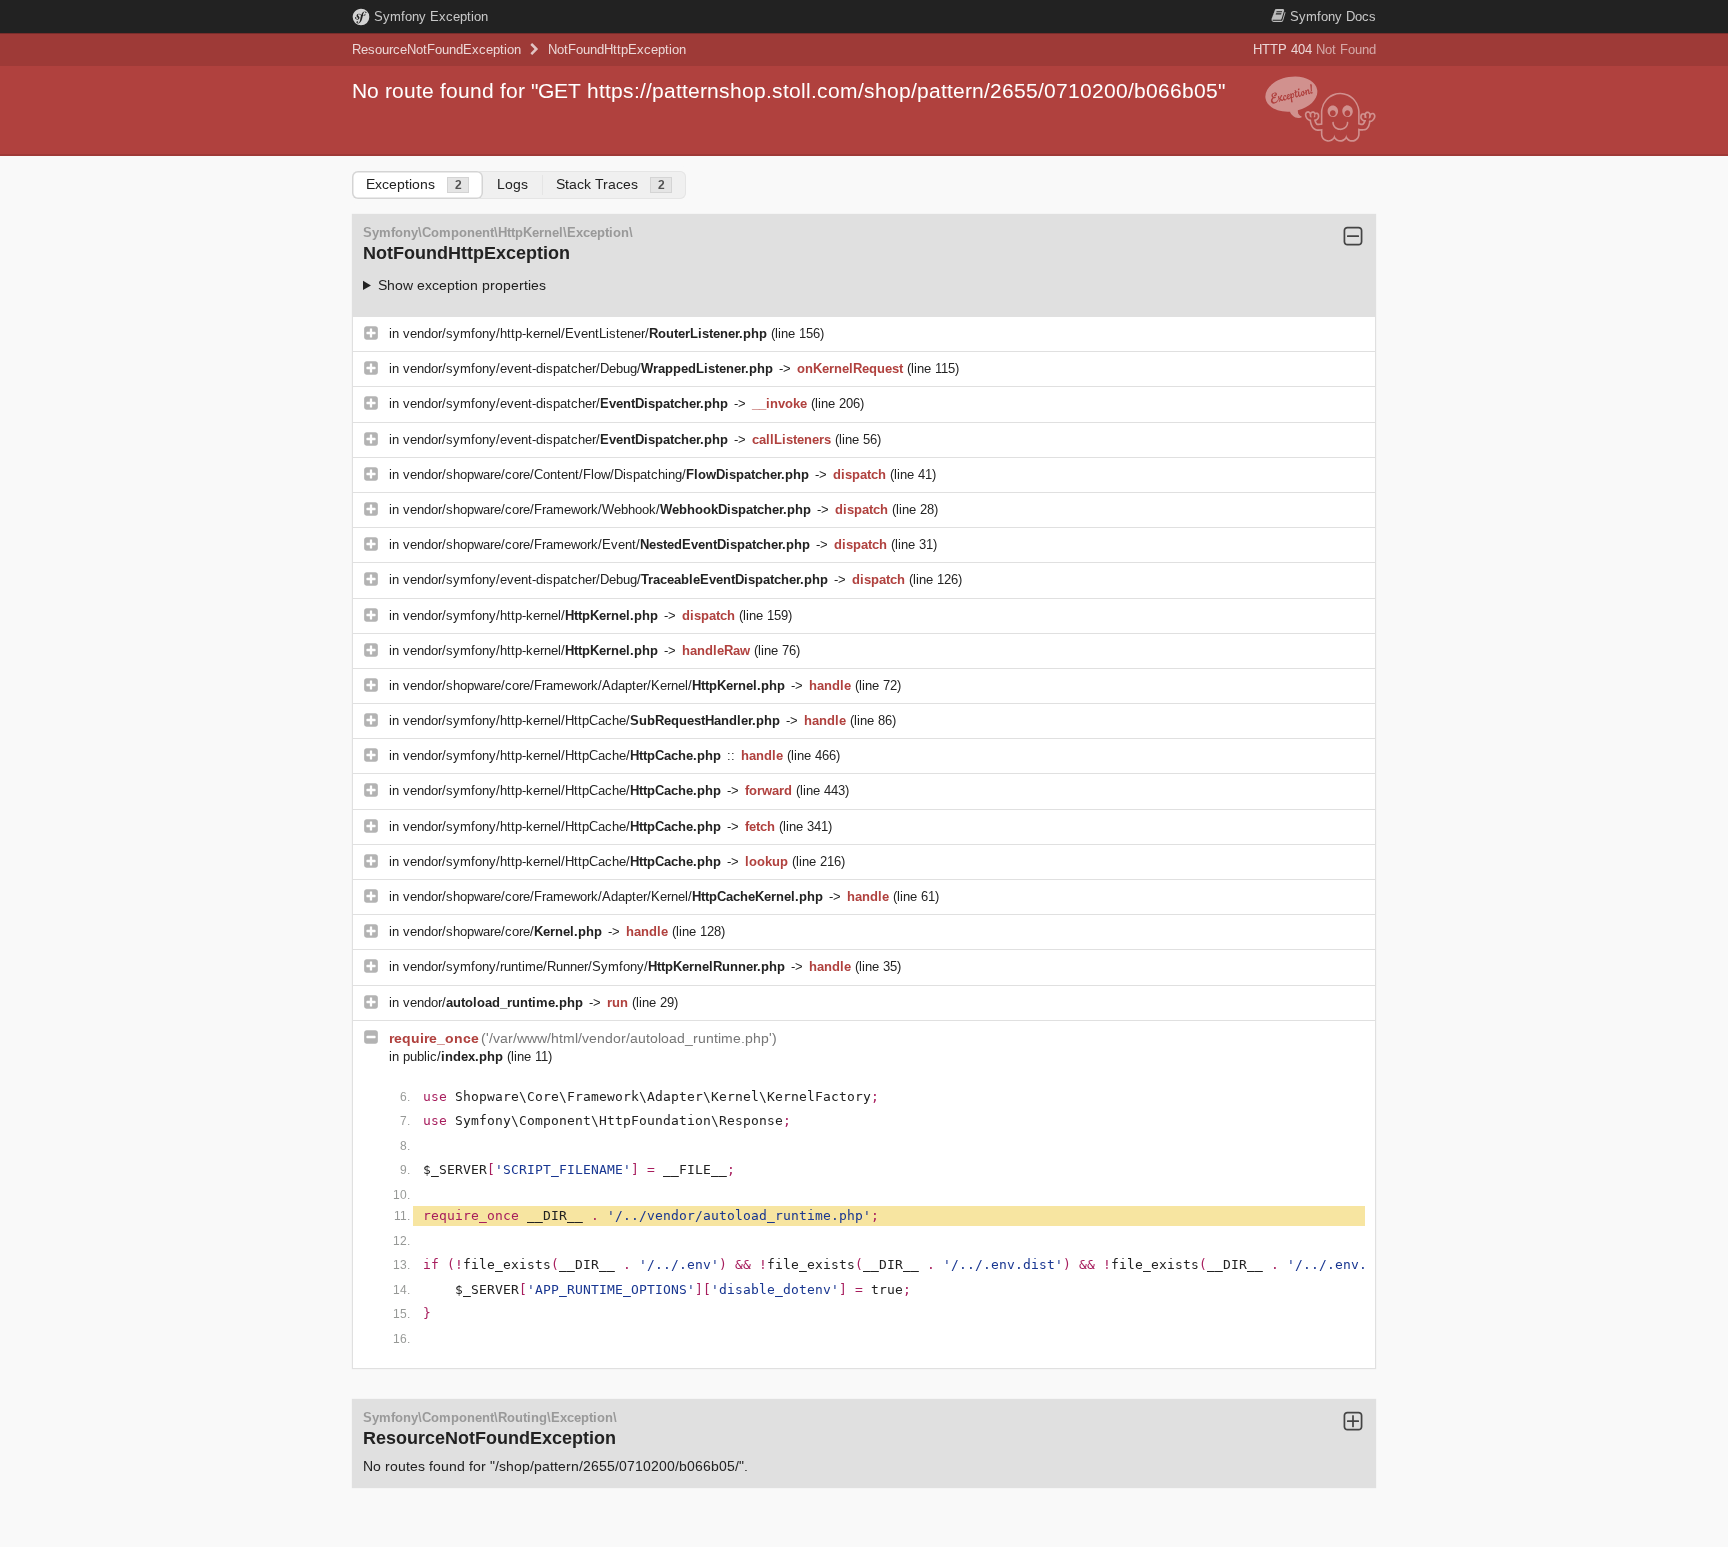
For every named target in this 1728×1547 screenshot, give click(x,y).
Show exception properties (462, 285)
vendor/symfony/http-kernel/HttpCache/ (591, 720)
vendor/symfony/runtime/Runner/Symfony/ (594, 966)
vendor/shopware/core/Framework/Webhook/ (607, 509)
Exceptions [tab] (414, 184)
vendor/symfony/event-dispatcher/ (565, 403)
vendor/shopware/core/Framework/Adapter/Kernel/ (594, 685)
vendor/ (493, 1002)
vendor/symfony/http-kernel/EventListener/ (585, 333)
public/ (453, 1056)
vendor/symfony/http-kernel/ (530, 615)
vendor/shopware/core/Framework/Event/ (606, 544)
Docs (1333, 16)
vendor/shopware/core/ (502, 931)
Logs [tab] (512, 184)
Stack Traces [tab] (610, 184)
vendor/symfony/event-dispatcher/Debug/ (588, 368)
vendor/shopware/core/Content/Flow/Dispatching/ (606, 474)
